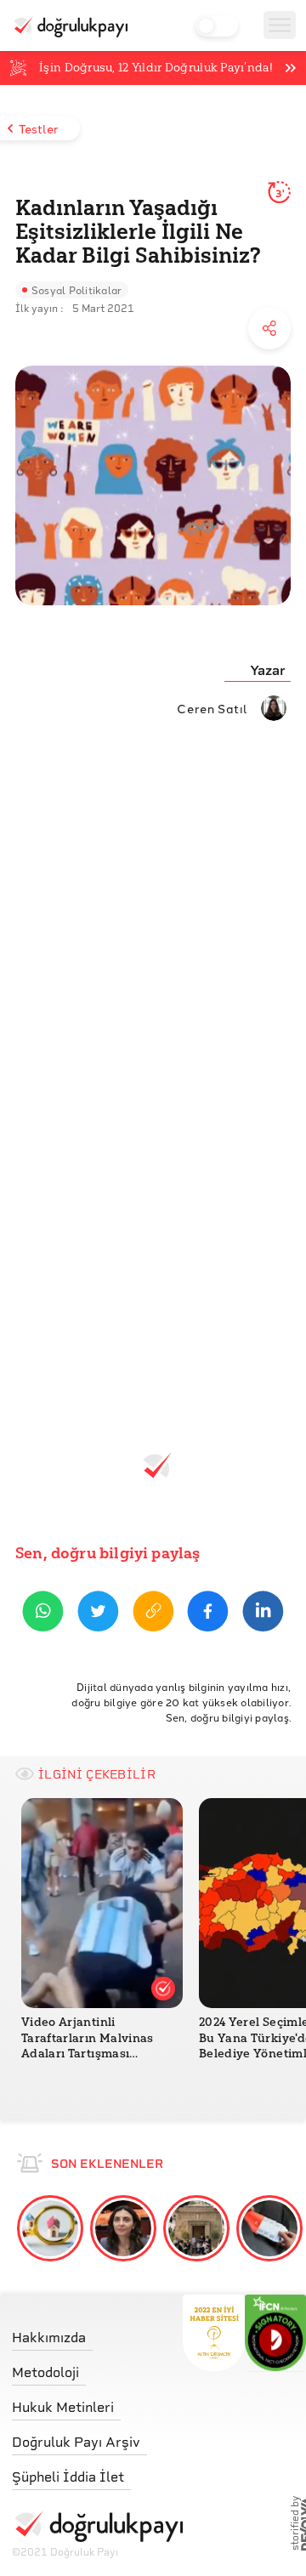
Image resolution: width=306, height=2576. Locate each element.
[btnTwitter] (98, 1614)
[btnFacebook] (208, 1614)
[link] (97, 2333)
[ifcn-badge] (214, 2333)
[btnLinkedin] (263, 1614)
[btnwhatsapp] (43, 1614)
